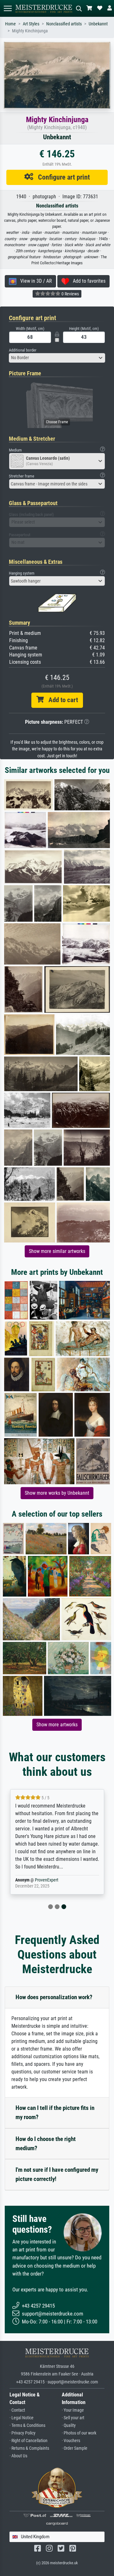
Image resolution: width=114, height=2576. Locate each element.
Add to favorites (87, 281)
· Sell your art (73, 2418)
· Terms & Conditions (27, 2425)
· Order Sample (75, 2448)
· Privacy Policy (22, 2433)
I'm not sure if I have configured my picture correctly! (57, 2174)
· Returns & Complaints (29, 2448)
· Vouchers (71, 2441)
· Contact (17, 2410)
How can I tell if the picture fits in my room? (55, 2112)
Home (10, 24)
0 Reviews (70, 294)
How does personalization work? (54, 1997)
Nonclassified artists (64, 24)
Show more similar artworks (57, 1251)
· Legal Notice (22, 2418)
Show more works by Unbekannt (57, 1493)
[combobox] (57, 358)
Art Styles (31, 24)
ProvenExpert (47, 1880)
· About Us (18, 2456)
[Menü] (8, 8)
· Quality (69, 2425)
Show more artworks (57, 1725)
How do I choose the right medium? (46, 2144)
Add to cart (61, 700)
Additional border (23, 350)
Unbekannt (98, 24)
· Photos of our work (79, 2433)
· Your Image (73, 2410)
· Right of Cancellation (28, 2441)
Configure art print (62, 177)
